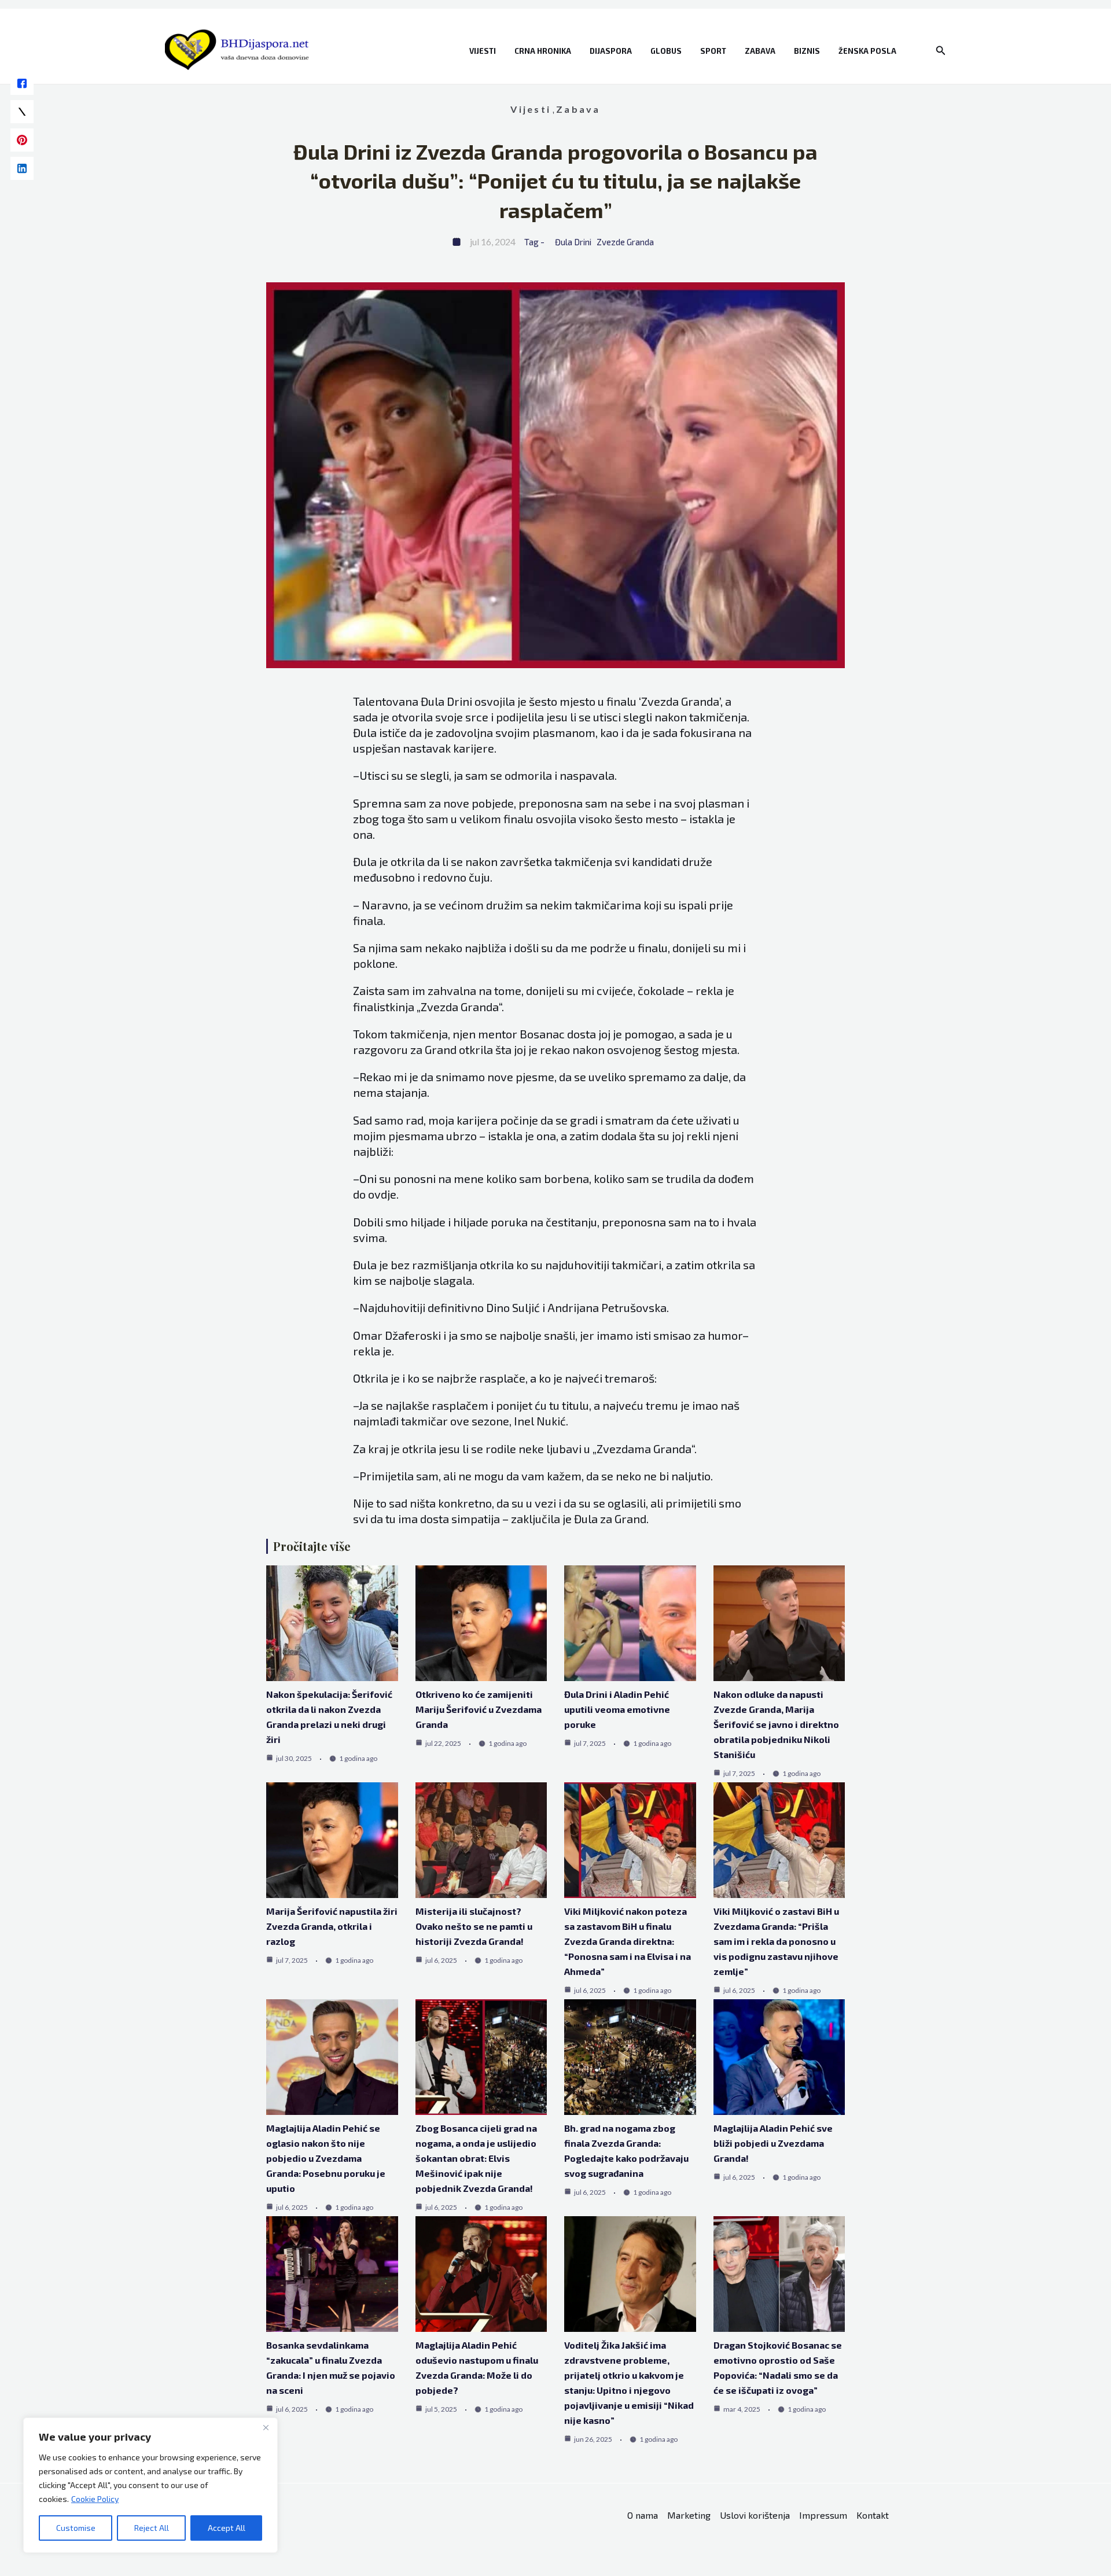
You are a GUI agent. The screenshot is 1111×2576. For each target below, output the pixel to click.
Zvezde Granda (625, 242)
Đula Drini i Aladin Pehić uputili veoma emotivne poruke (617, 1709)
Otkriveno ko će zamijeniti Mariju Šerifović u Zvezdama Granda (479, 1709)
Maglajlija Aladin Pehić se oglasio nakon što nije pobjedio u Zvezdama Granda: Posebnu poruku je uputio (326, 2158)
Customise (76, 2528)
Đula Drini (573, 242)
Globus (666, 51)
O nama (643, 2515)
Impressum (823, 2515)
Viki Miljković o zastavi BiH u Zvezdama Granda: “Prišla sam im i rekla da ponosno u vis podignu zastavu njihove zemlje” (776, 1941)
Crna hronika (543, 51)
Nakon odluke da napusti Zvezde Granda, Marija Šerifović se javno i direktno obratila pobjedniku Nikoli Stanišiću (776, 1724)
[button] (941, 51)
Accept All (227, 2528)
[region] (150, 2485)
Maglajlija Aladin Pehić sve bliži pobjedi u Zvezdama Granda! (773, 2143)
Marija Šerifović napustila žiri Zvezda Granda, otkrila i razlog (332, 1926)
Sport (713, 51)
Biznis (807, 51)
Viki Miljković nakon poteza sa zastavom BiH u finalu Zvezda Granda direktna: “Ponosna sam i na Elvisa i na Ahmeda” (628, 1941)
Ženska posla (867, 51)
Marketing (689, 2515)
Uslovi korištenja (755, 2515)
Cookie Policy (95, 2499)
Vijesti (483, 51)
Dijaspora (611, 51)
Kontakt (873, 2515)
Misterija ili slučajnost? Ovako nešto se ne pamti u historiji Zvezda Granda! (474, 1926)
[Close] (266, 2427)
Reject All (152, 2528)
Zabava (760, 51)
